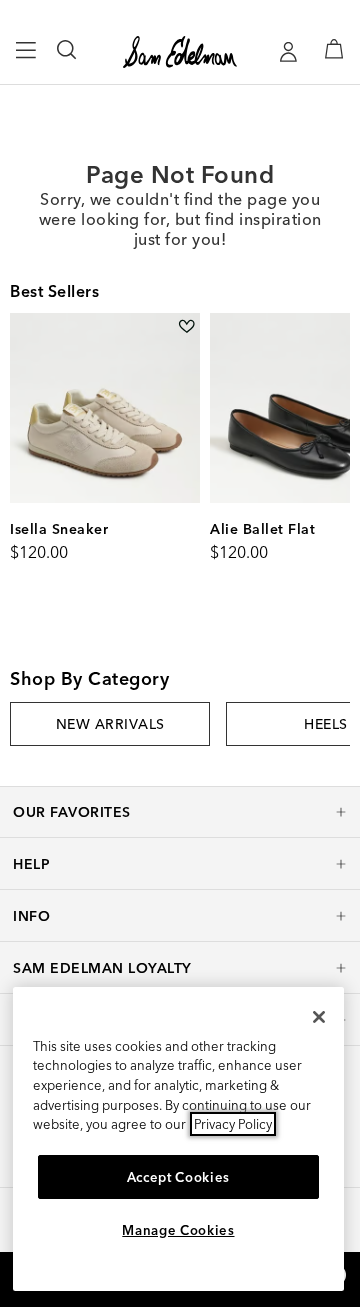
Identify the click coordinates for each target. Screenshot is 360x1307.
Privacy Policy (233, 1124)
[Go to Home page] (180, 52)
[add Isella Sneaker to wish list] (186, 326)
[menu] (26, 59)
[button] (180, 812)
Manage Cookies (178, 1230)
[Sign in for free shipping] (288, 52)
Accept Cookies (178, 1177)
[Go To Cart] (334, 49)
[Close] (319, 1017)
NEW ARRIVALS (110, 724)
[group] (110, 724)
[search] (67, 59)
